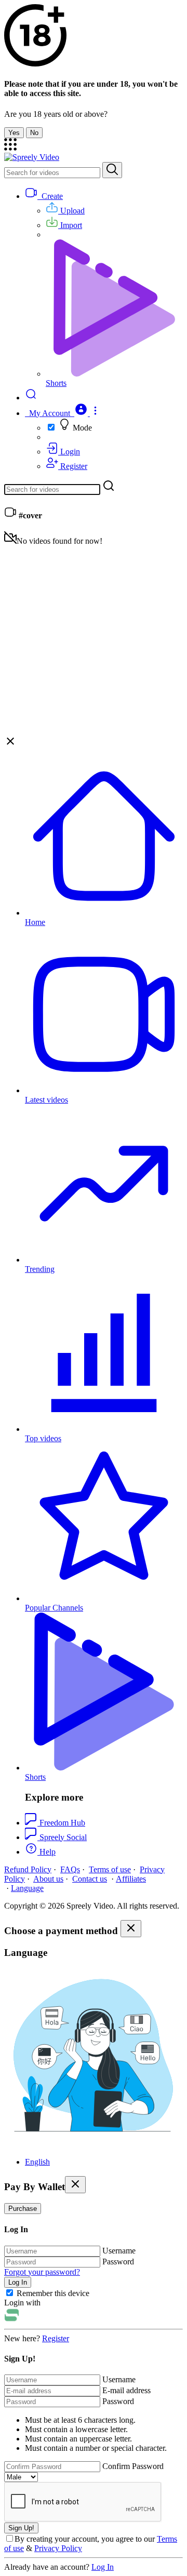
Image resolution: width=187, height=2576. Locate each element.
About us (48, 1879)
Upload (71, 211)
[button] (63, 413)
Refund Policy (28, 1869)
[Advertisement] (94, 639)
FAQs (70, 1869)
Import (70, 225)
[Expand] (10, 148)
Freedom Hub (62, 1823)
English (37, 2162)
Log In (103, 2567)
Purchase (23, 2209)
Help (46, 1852)
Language (27, 1888)
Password (118, 2262)
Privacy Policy (58, 2548)
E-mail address (126, 2390)
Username (119, 2251)
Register (73, 466)
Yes (14, 133)
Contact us (90, 1879)
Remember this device (53, 2293)
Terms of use (110, 1869)
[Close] (131, 1929)
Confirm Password (133, 2466)
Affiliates (131, 1879)
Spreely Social (63, 1837)
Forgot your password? (42, 2272)
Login (69, 452)
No (34, 133)
